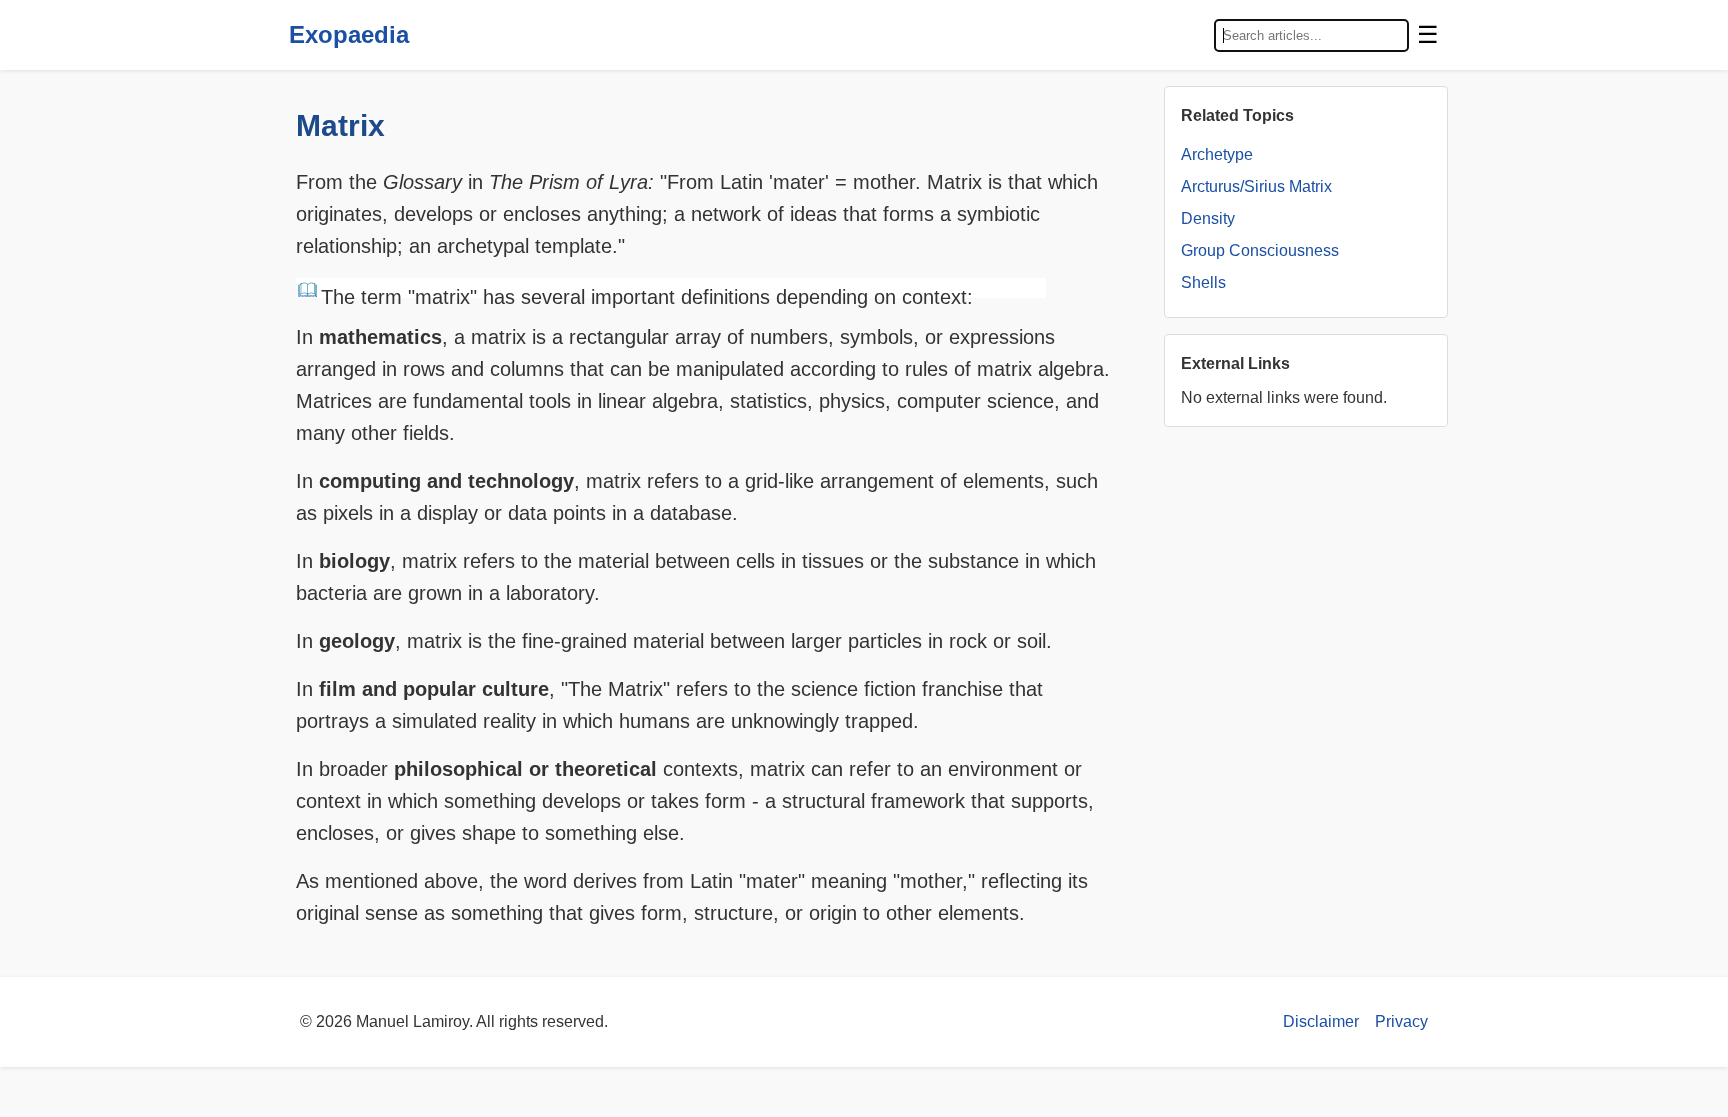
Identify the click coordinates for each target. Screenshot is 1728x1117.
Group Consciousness (1260, 250)
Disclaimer (1321, 1021)
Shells (1203, 282)
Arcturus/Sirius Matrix (1256, 186)
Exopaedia (349, 34)
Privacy (1401, 1021)
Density (1208, 218)
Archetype (1217, 154)
